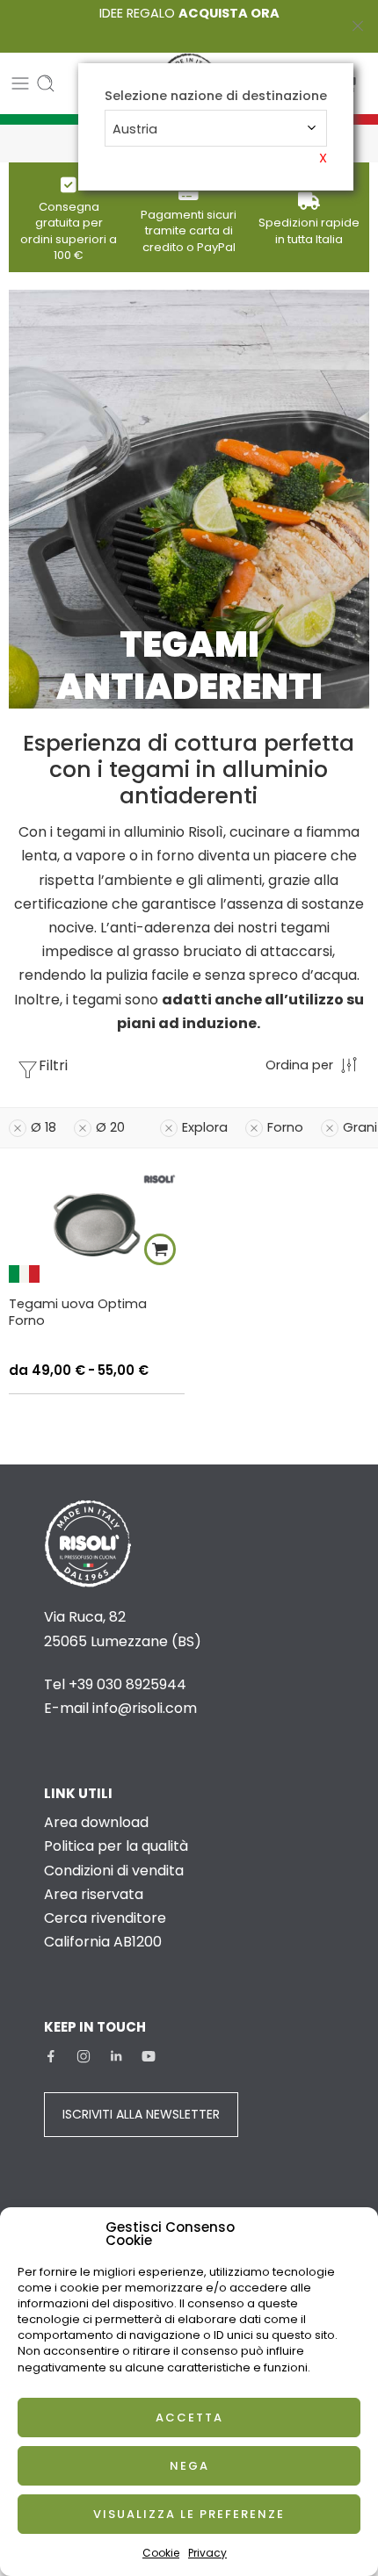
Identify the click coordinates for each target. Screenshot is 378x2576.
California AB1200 (103, 1942)
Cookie (161, 2553)
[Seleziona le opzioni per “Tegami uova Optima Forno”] (160, 1249)
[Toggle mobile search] (46, 83)
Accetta (189, 2418)
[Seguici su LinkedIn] (116, 2056)
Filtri (53, 1065)
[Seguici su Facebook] (51, 2056)
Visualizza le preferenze (189, 2514)
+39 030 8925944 (127, 1684)
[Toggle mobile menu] (20, 83)
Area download (96, 1822)
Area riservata (94, 1894)
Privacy (207, 2553)
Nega (189, 2466)
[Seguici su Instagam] (84, 2056)
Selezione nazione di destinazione (216, 96)
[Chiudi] (358, 26)
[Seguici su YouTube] (149, 2056)
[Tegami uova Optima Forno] (97, 1224)
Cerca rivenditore (105, 1918)
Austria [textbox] (135, 129)
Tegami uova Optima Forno (78, 1312)
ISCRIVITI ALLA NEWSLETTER (141, 2114)
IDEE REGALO (189, 13)
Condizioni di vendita (114, 1871)
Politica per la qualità (116, 1846)
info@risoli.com (145, 1708)
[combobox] (216, 128)
